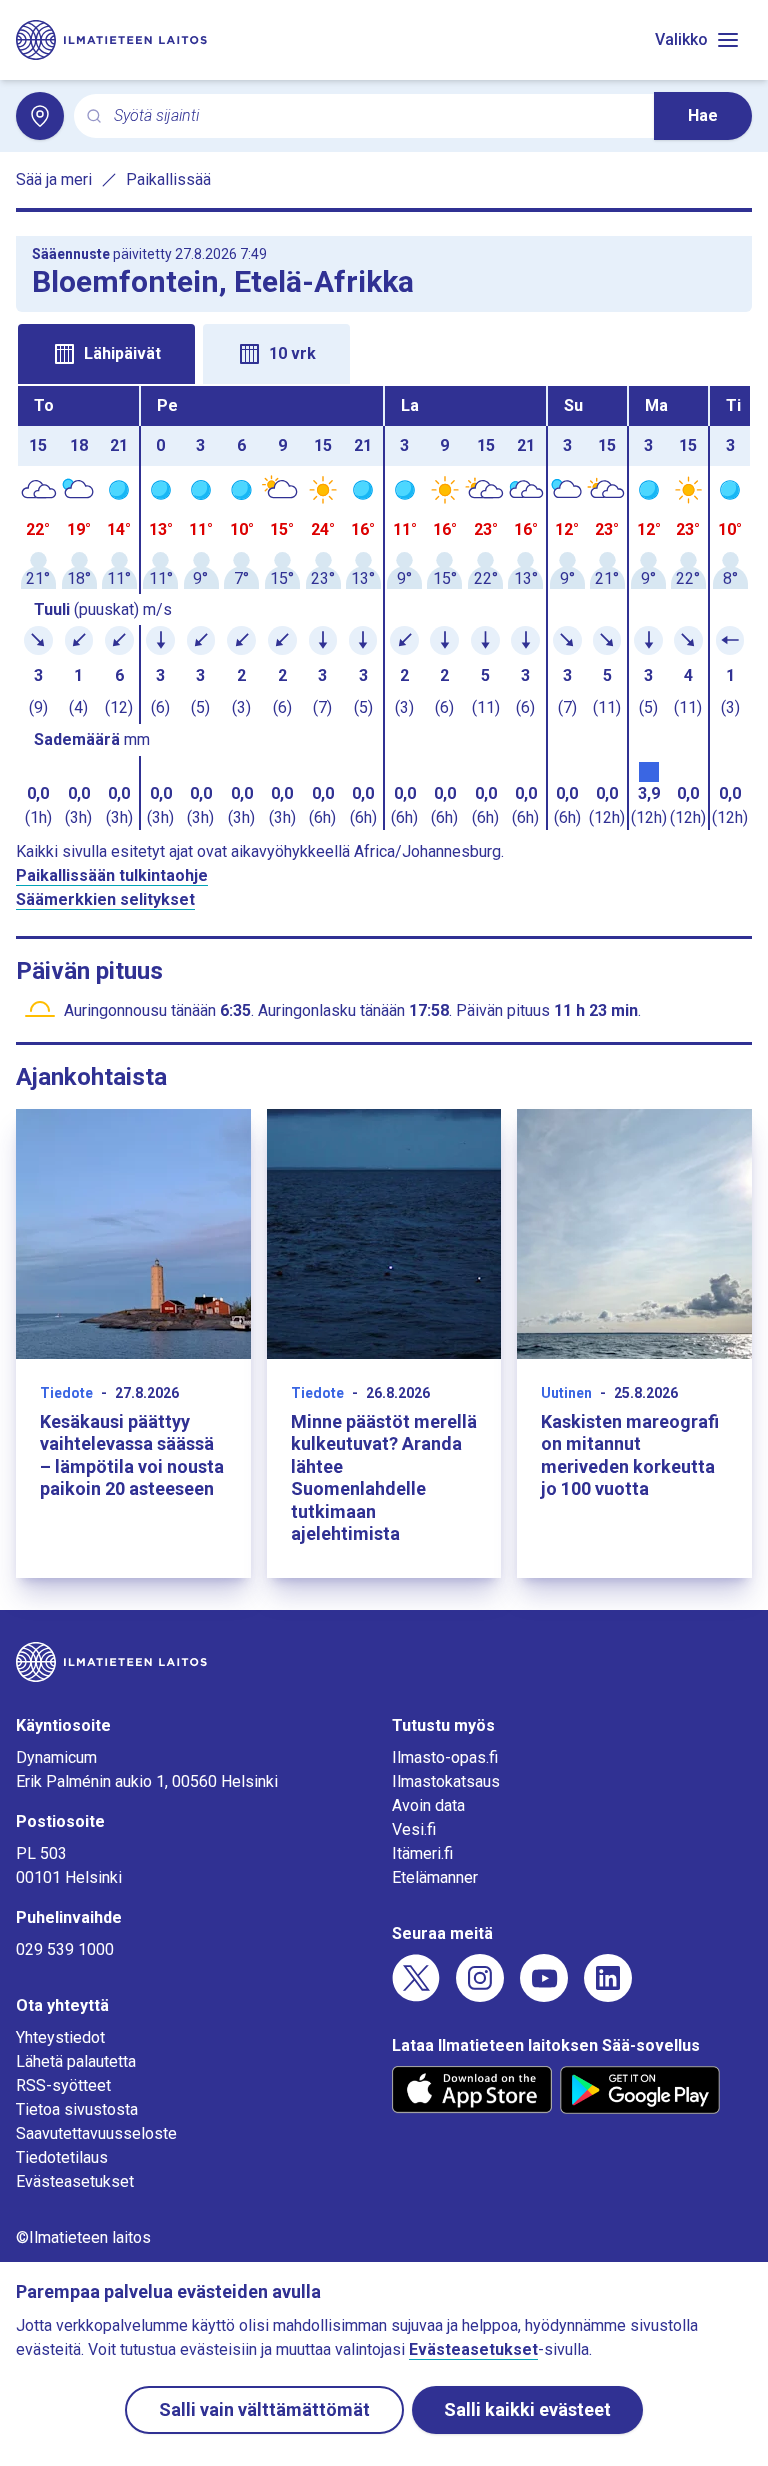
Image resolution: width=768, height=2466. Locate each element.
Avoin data (428, 1805)
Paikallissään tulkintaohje (112, 875)
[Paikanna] (40, 116)
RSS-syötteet (63, 2085)
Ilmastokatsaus (446, 1781)
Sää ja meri (54, 179)
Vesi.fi (414, 1829)
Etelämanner (435, 1877)
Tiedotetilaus (62, 2157)
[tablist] (384, 352)
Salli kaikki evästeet (527, 2409)
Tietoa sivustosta (77, 2109)
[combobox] (376, 116)
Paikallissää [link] (168, 179)
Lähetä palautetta (76, 2061)
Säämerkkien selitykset (105, 899)
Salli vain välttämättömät (264, 2409)
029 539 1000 (65, 1949)
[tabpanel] (384, 608)
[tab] (106, 354)
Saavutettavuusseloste (96, 2133)
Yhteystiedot (60, 2037)
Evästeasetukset (75, 2181)
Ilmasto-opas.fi (445, 1757)
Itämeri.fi (422, 1853)
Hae (703, 115)
